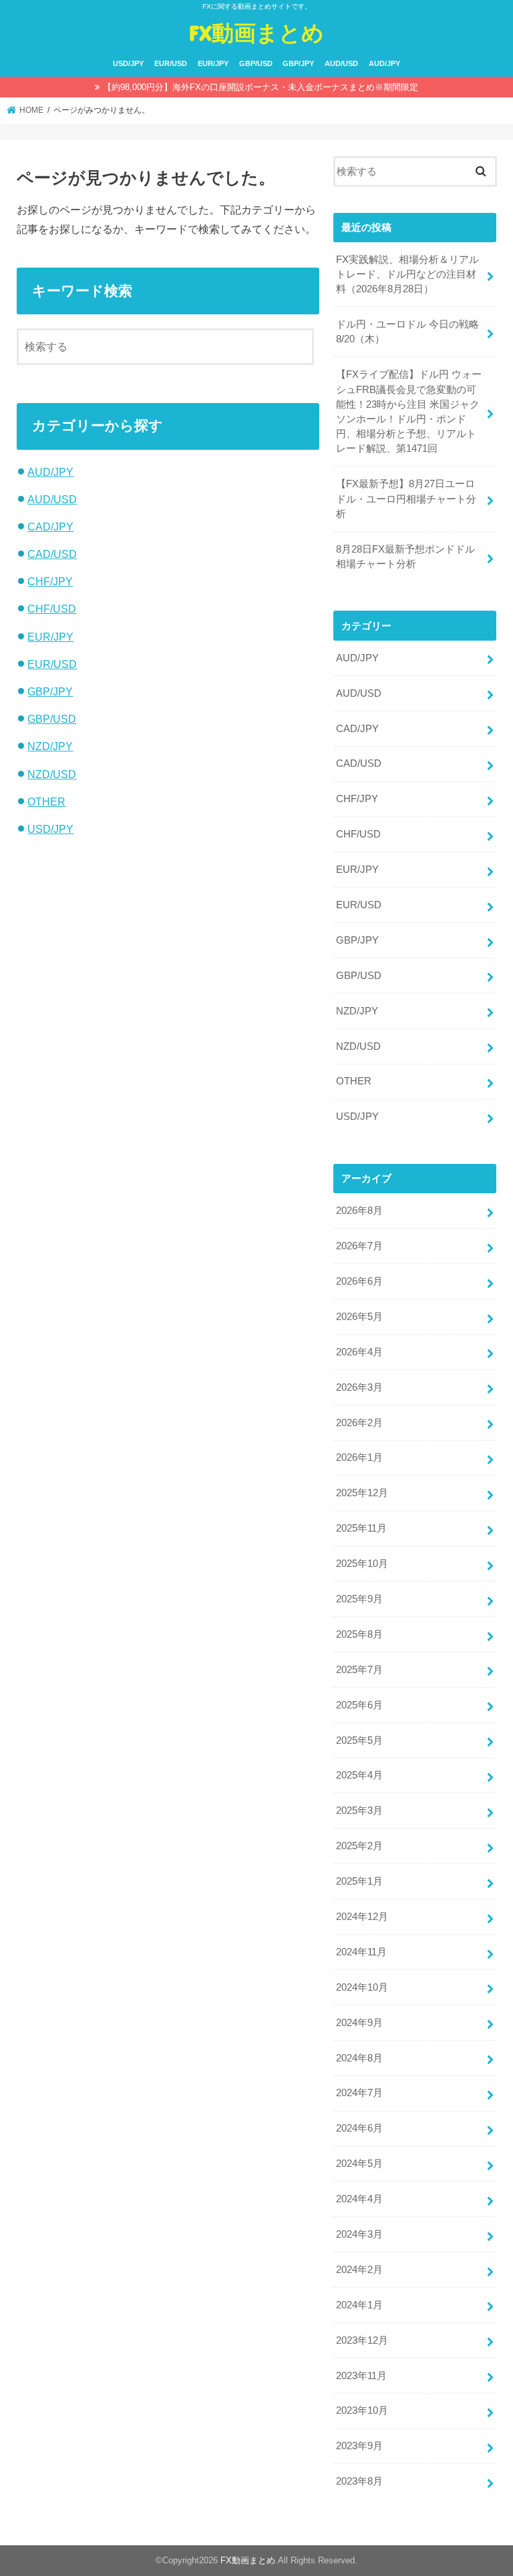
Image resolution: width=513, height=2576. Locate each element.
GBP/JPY (298, 63)
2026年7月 (359, 1246)
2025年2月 (359, 1846)
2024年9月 (359, 2023)
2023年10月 (362, 2410)
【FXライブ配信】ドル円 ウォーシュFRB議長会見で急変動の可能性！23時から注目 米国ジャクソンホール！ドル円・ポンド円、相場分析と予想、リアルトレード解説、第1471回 (409, 411)
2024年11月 (361, 1952)
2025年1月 (359, 1881)
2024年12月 (362, 1917)
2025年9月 (359, 1599)
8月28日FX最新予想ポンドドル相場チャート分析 (405, 557)
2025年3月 (359, 1811)
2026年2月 (359, 1423)
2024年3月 (359, 2234)
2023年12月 (362, 2340)
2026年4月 (359, 1352)
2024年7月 (359, 2093)
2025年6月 (359, 1705)
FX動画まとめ (256, 32)
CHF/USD (52, 609)
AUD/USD (341, 63)
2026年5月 (359, 1317)
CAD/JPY (50, 527)
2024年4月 (359, 2199)
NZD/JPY (50, 746)
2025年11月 (361, 1528)
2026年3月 (359, 1387)
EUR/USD (171, 63)
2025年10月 (362, 1564)
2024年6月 (359, 2128)
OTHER (46, 801)
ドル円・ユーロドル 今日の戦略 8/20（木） (407, 332)
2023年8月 (359, 2481)
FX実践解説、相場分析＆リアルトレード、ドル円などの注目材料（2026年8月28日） (407, 274)
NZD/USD (52, 774)
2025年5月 (359, 1740)
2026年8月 (359, 1211)
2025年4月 (359, 1775)
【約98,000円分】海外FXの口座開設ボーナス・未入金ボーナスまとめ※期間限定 (261, 87)
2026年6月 (359, 1281)
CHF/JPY (50, 581)
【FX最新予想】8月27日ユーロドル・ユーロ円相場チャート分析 (406, 499)
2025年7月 (359, 1670)
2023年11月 (361, 2376)
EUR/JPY (213, 63)
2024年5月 (359, 2164)
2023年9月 (359, 2446)
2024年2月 (359, 2270)
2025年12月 (362, 1493)
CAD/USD (52, 554)
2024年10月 (362, 1987)
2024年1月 (359, 2305)
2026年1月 (359, 1458)
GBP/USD (256, 63)
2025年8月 (359, 1634)
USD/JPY (128, 63)
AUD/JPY (384, 63)
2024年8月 (359, 2058)
